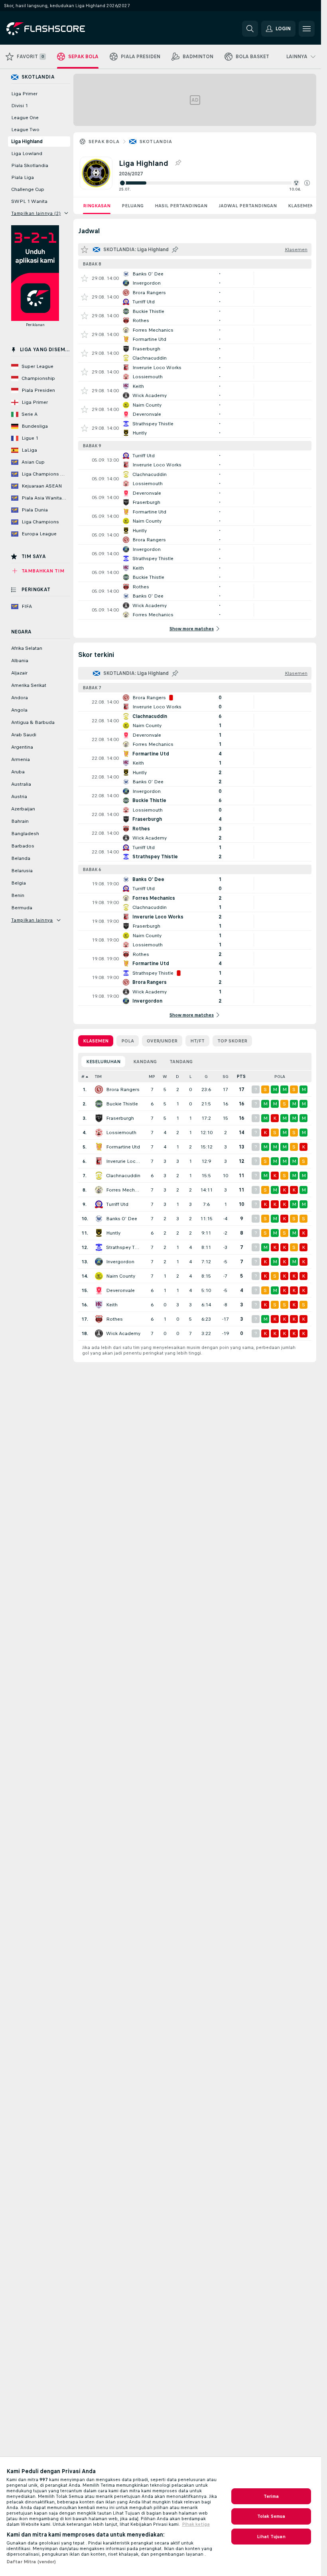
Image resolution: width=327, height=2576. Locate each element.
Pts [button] (241, 1077)
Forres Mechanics (124, 1190)
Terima (271, 2496)
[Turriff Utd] (99, 1204)
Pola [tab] (128, 1041)
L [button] (190, 1077)
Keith (112, 1305)
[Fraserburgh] (99, 1118)
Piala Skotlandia (30, 165)
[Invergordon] (99, 1262)
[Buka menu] (307, 29)
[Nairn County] (99, 1276)
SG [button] (226, 1077)
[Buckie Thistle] (99, 1104)
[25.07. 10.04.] (214, 183)
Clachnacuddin (123, 1176)
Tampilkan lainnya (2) (36, 213)
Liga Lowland (27, 153)
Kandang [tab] (145, 1062)
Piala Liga (23, 177)
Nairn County (121, 1276)
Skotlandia (156, 142)
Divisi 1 (20, 106)
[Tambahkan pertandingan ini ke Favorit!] (85, 278)
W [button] (165, 1077)
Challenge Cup (28, 189)
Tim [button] (98, 1077)
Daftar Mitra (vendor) (31, 2562)
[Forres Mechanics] (99, 1190)
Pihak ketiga (196, 2524)
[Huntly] (99, 1233)
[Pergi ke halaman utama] (61, 29)
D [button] (177, 1077)
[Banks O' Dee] (99, 1219)
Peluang (133, 206)
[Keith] (99, 1305)
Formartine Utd (123, 1147)
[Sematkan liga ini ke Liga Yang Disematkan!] (178, 163)
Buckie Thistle (122, 1104)
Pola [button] (280, 1077)
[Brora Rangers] (99, 1089)
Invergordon (120, 1262)
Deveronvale (120, 1290)
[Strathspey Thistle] (99, 1247)
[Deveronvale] (99, 1290)
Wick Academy (123, 1333)
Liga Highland (27, 142)
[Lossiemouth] (99, 1133)
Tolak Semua (271, 2516)
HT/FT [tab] (197, 1041)
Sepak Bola (104, 142)
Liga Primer (24, 94)
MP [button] (152, 1077)
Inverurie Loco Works (124, 1161)
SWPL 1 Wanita (29, 201)
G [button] (206, 1077)
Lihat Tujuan (271, 2537)
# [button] (83, 1077)
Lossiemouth (121, 1133)
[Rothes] (99, 1319)
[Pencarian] (250, 29)
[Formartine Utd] (99, 1147)
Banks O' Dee (122, 1219)
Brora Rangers (123, 1089)
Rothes (114, 1319)
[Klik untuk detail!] (195, 278)
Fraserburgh (120, 1118)
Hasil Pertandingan (181, 206)
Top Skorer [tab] (232, 1041)
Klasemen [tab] (96, 1041)
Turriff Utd (117, 1204)
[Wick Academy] (99, 1333)
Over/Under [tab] (162, 1041)
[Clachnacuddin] (99, 1176)
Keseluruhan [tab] (103, 1062)
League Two (25, 130)
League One (25, 118)
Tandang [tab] (181, 1062)
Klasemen (301, 206)
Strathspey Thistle (124, 1247)
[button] (307, 183)
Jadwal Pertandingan (248, 206)
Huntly (113, 1233)
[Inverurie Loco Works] (99, 1161)
